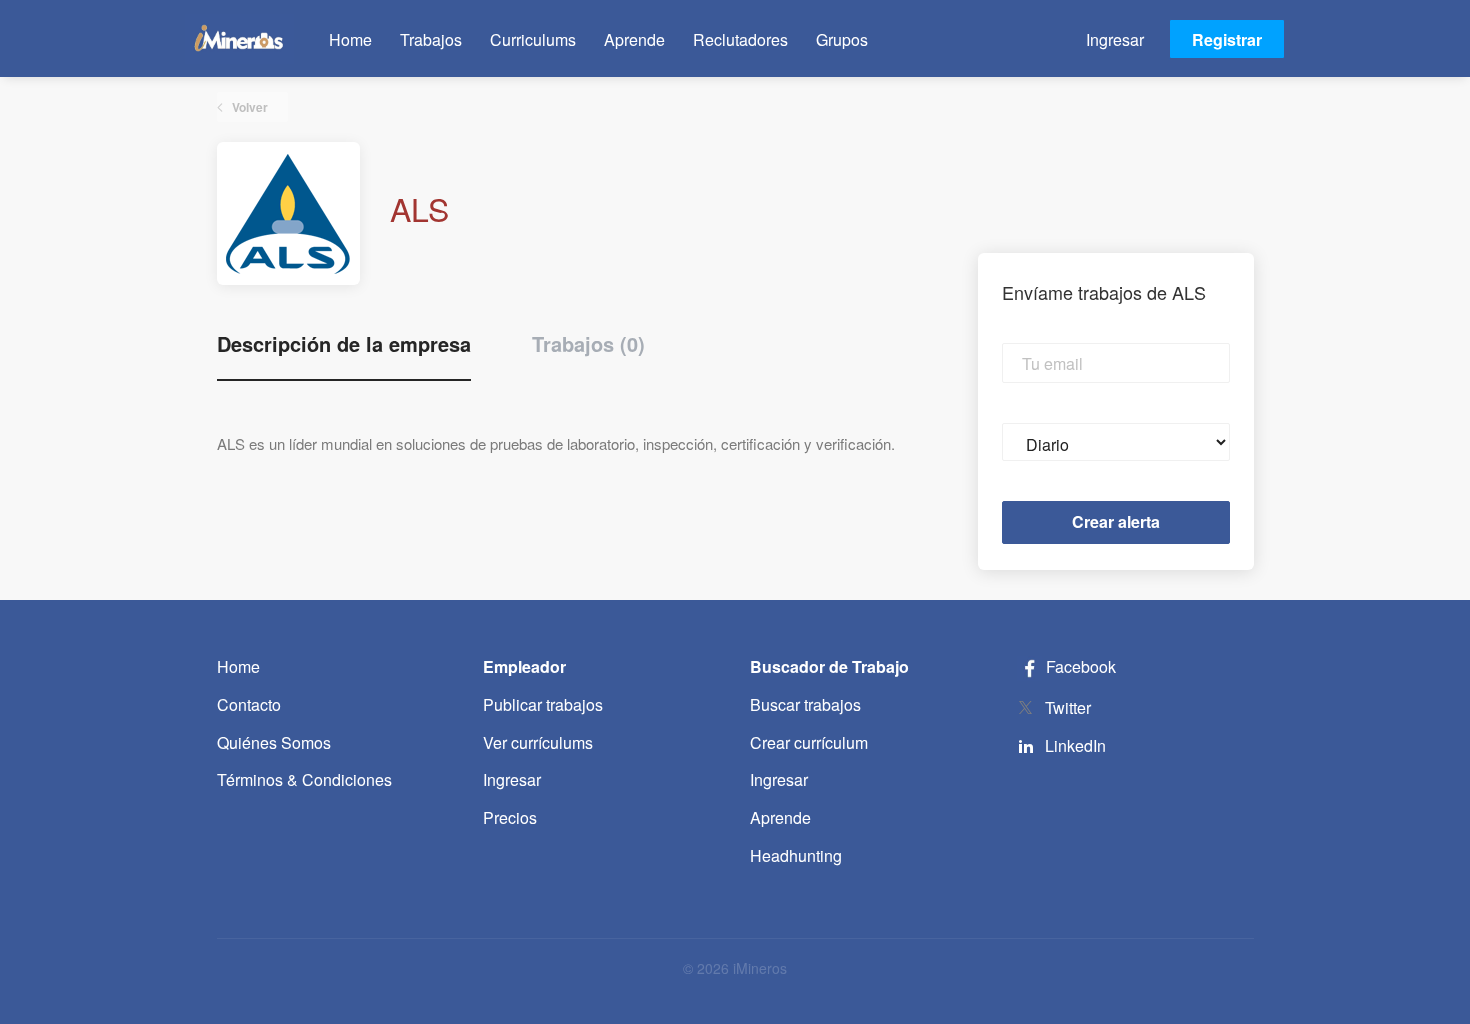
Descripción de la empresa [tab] (344, 344)
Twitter (1068, 707)
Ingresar (1115, 39)
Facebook (1079, 666)
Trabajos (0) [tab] (588, 344)
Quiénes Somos (274, 742)
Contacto (249, 704)
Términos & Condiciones (304, 779)
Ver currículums (538, 742)
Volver (248, 107)
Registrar (1227, 39)
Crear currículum (809, 742)
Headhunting (796, 855)
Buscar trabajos (805, 704)
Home (238, 666)
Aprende (780, 817)
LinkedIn (1075, 745)
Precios (510, 817)
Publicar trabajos (543, 704)
